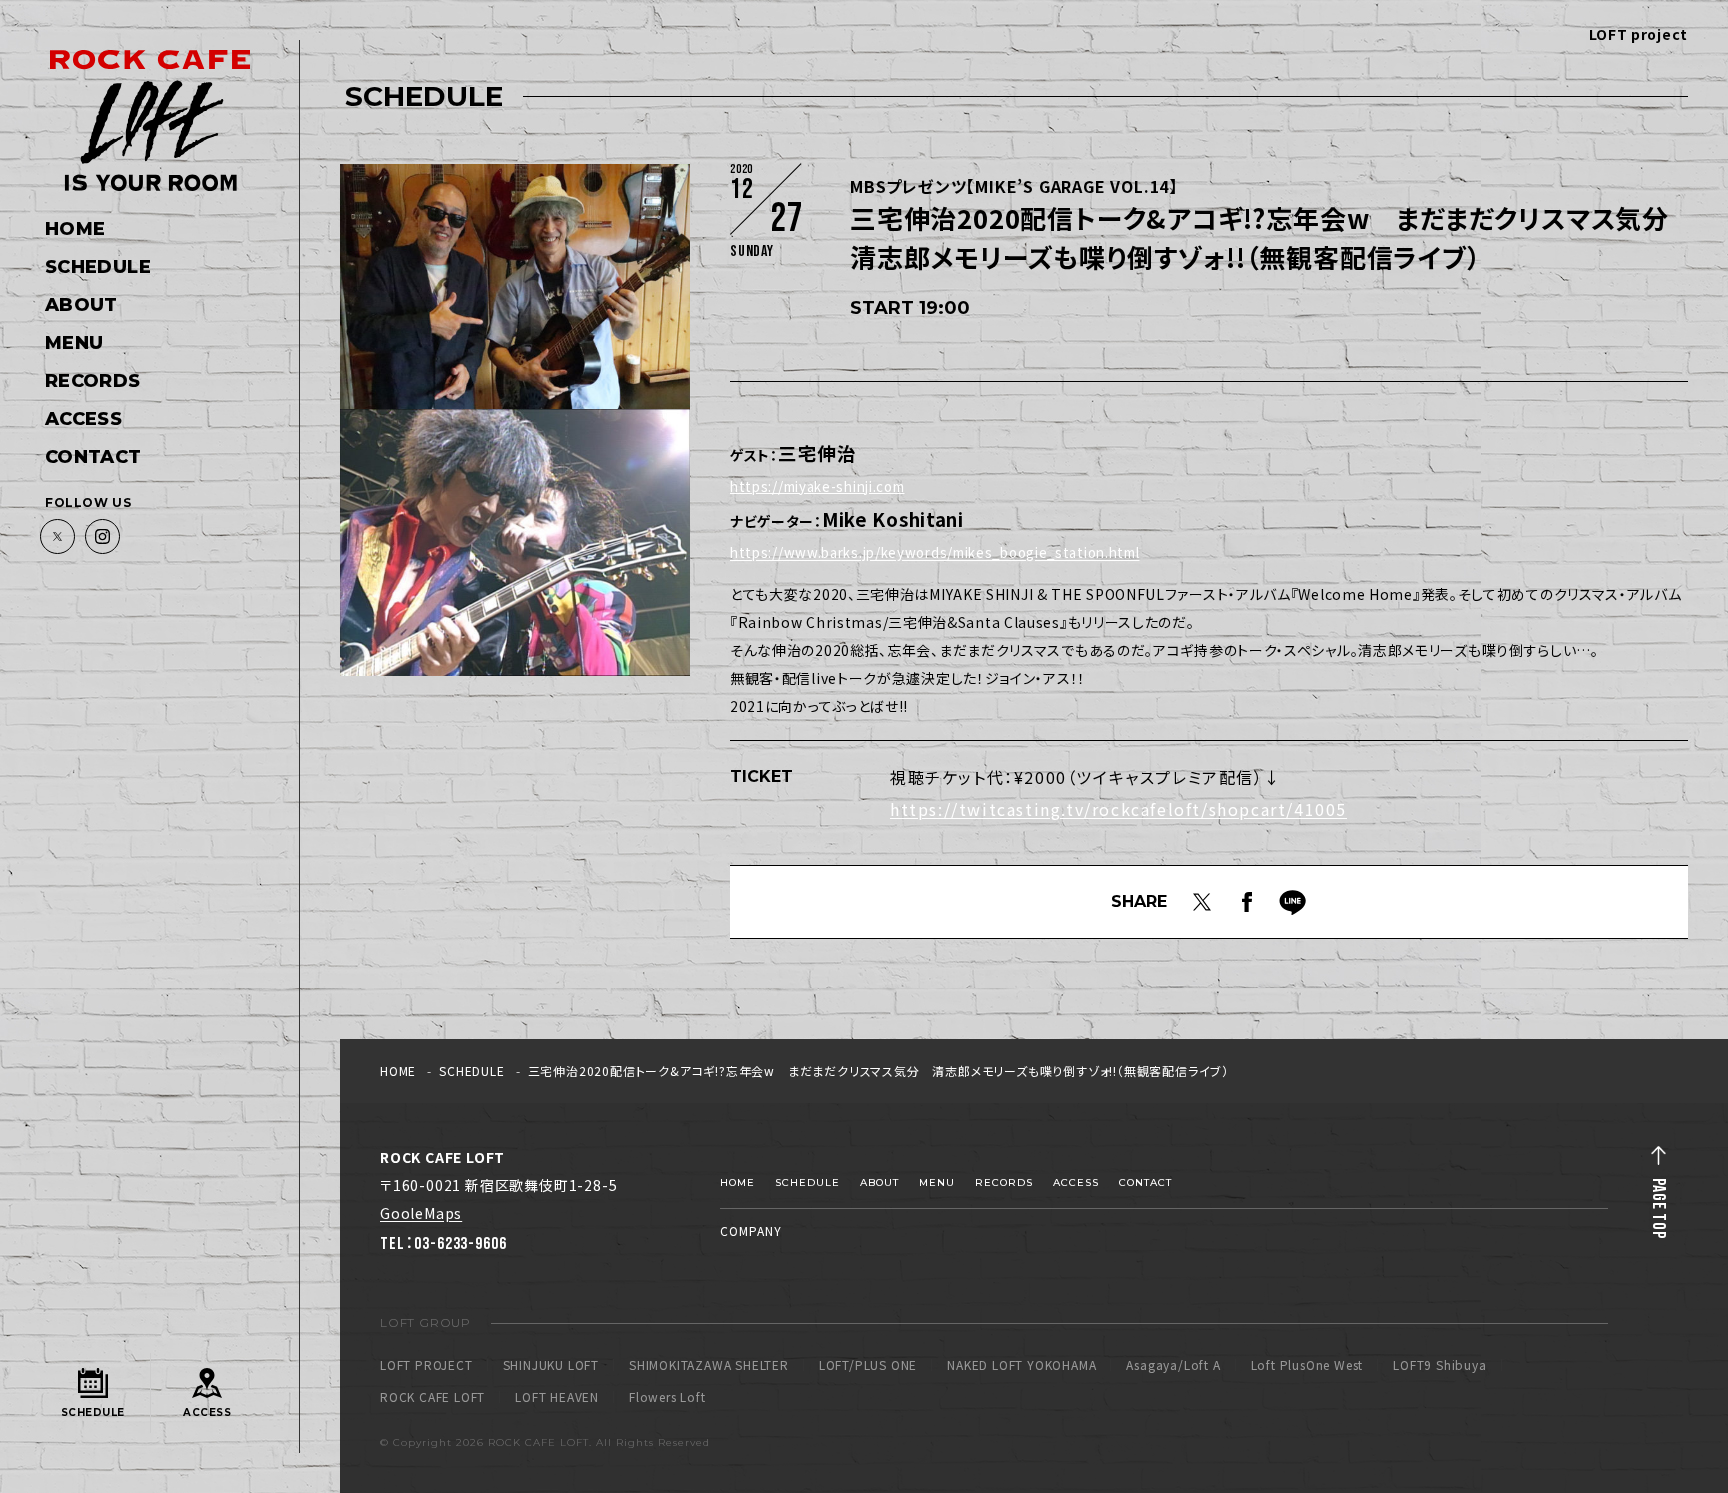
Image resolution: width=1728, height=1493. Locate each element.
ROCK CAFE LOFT (432, 1397)
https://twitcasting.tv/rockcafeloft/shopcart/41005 (1118, 809)
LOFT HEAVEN (557, 1397)
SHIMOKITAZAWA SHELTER (709, 1365)
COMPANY (751, 1230)
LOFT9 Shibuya (1439, 1365)
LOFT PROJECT (426, 1365)
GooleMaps (421, 1213)
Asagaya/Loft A (1173, 1365)
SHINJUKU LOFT (551, 1365)
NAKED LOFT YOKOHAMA (1021, 1365)
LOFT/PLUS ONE (868, 1365)
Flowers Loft (667, 1397)
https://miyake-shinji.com (817, 486)
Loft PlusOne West (1307, 1365)
